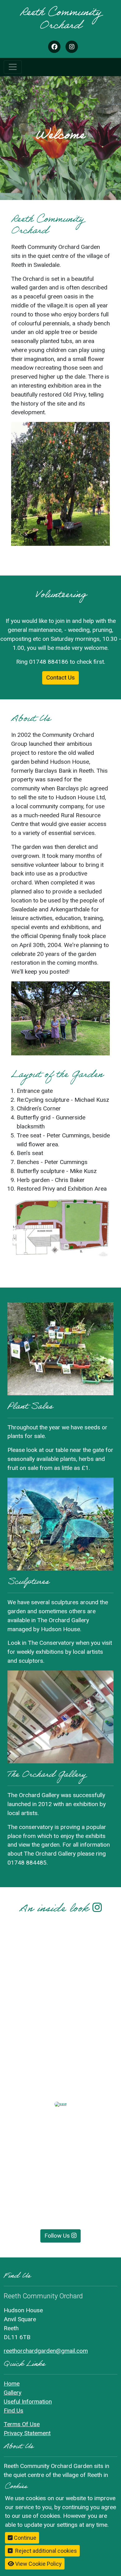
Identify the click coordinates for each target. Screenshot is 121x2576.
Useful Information (28, 2402)
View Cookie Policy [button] (38, 2564)
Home (12, 2384)
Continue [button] (25, 2538)
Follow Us (58, 2236)
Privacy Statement (27, 2433)
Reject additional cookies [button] (46, 2551)
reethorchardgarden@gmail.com (46, 2351)
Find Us (13, 2411)
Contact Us (60, 678)
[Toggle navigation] (13, 67)
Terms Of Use (22, 2424)
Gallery (13, 2393)
